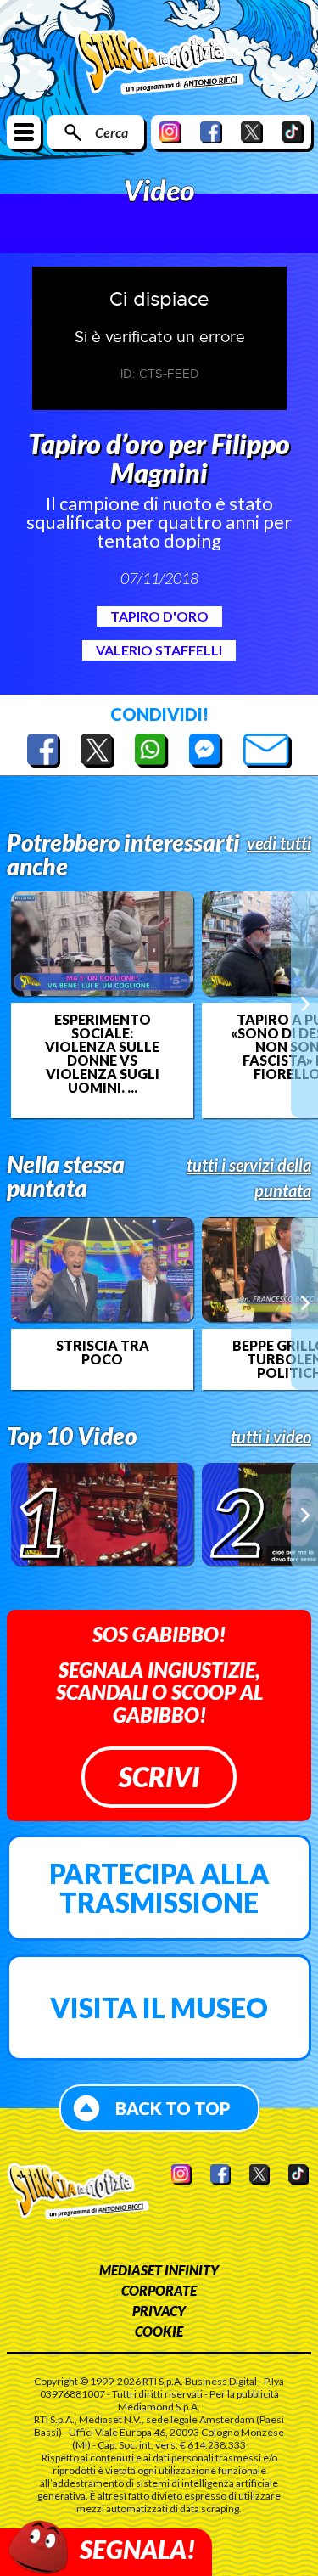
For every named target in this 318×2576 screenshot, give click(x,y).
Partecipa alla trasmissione (159, 1888)
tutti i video (271, 1437)
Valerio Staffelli (159, 650)
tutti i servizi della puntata (249, 1178)
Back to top (173, 2108)
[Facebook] (211, 132)
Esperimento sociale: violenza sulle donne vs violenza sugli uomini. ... (102, 1054)
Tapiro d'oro (159, 616)
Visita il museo (159, 2008)
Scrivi (159, 1777)
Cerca (112, 132)
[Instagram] (170, 132)
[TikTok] (293, 132)
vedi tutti (279, 843)
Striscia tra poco (103, 1353)
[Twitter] (252, 132)
